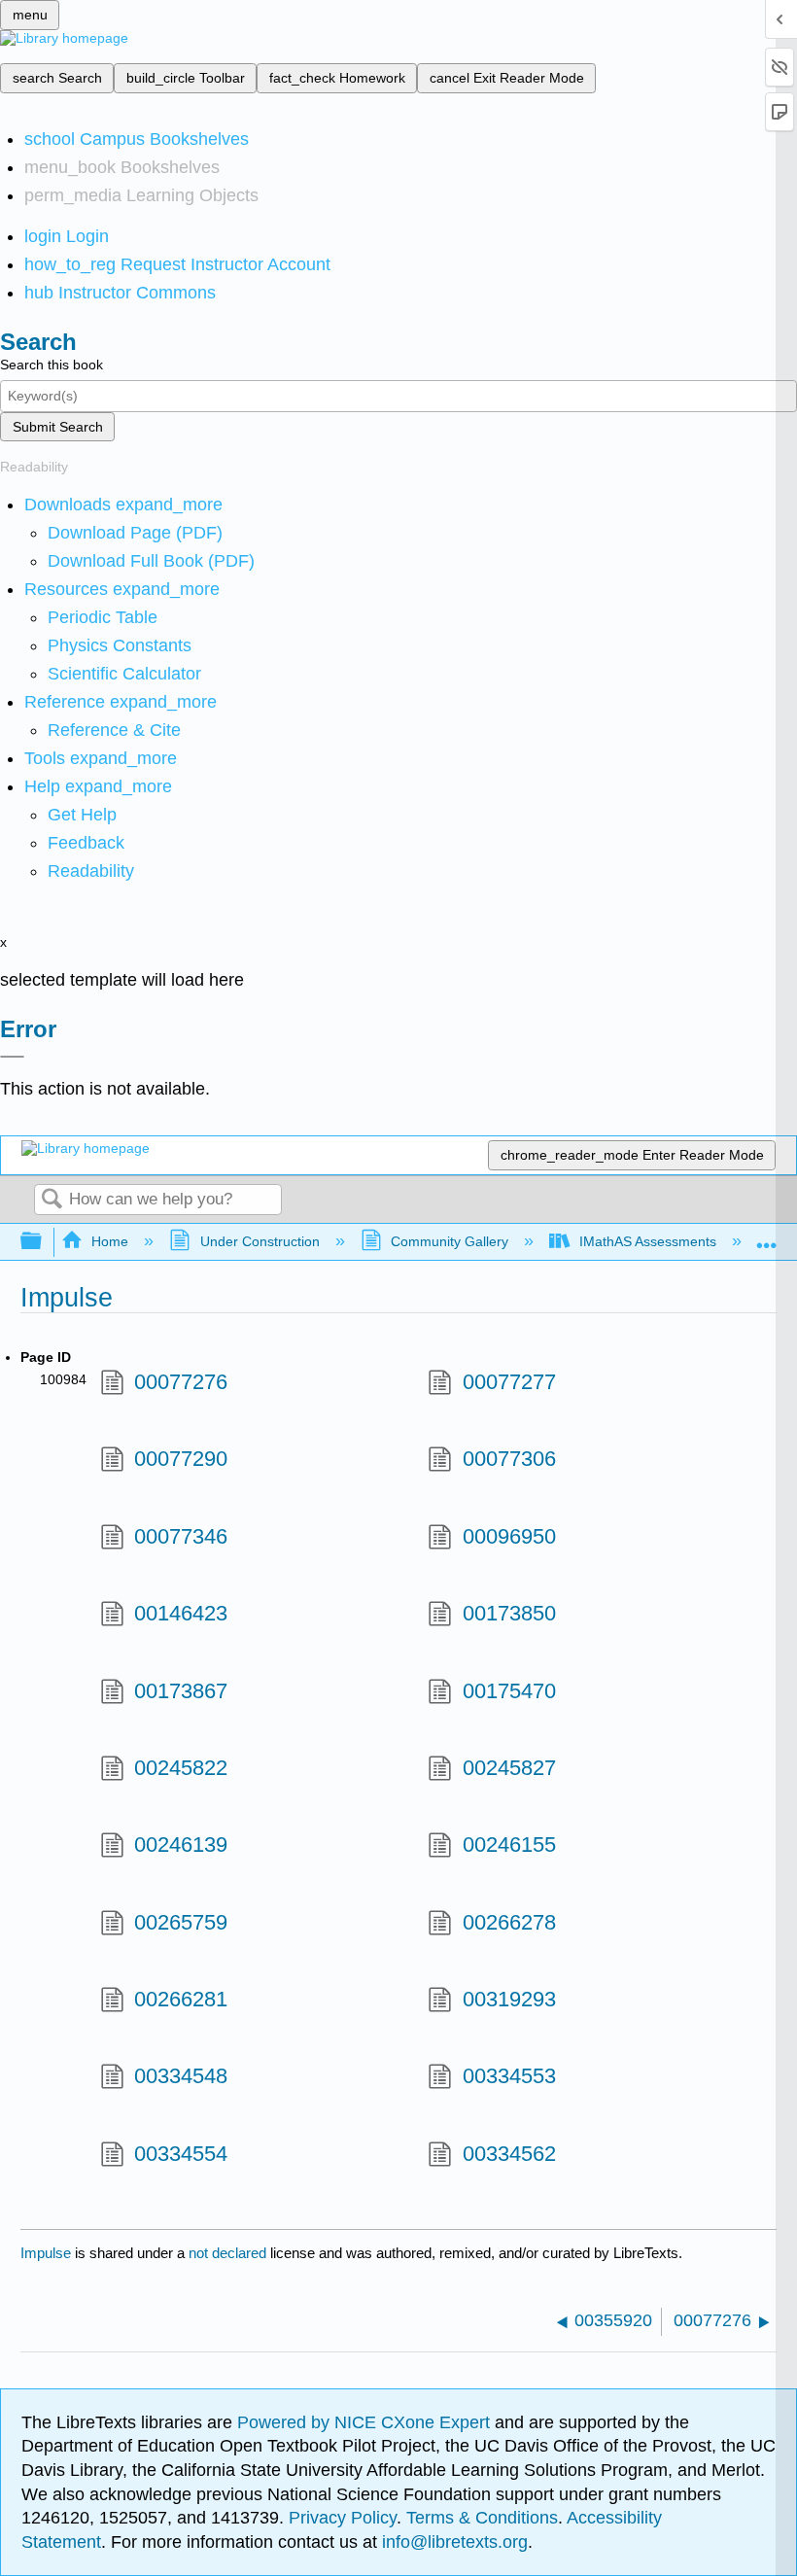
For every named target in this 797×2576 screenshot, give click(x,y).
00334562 (509, 2154)
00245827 (509, 1768)
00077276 (181, 1382)
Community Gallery (450, 1241)
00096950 (509, 1536)
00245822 (181, 1768)
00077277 (509, 1382)
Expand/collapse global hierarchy (44, 1242)
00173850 (509, 1613)
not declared (229, 2253)
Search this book (52, 365)
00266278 (509, 1922)
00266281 (181, 1999)
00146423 (181, 1613)
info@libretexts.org (452, 2542)
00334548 (181, 2076)
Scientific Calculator (124, 674)
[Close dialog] (12, 1057)
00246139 (181, 1845)
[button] (86, 843)
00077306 (509, 1459)
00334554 (181, 2154)
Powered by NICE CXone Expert (366, 2422)
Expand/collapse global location (767, 1236)
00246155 (509, 1845)
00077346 (181, 1536)
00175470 (509, 1691)
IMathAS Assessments (648, 1241)
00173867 (181, 1691)
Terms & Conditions (482, 2518)
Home (110, 1241)
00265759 (181, 1922)
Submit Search (58, 427)
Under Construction (260, 1241)
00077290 (181, 1459)
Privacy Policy (343, 2518)
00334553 (509, 2076)
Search (52, 1200)
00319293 (509, 1999)
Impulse (46, 2253)
